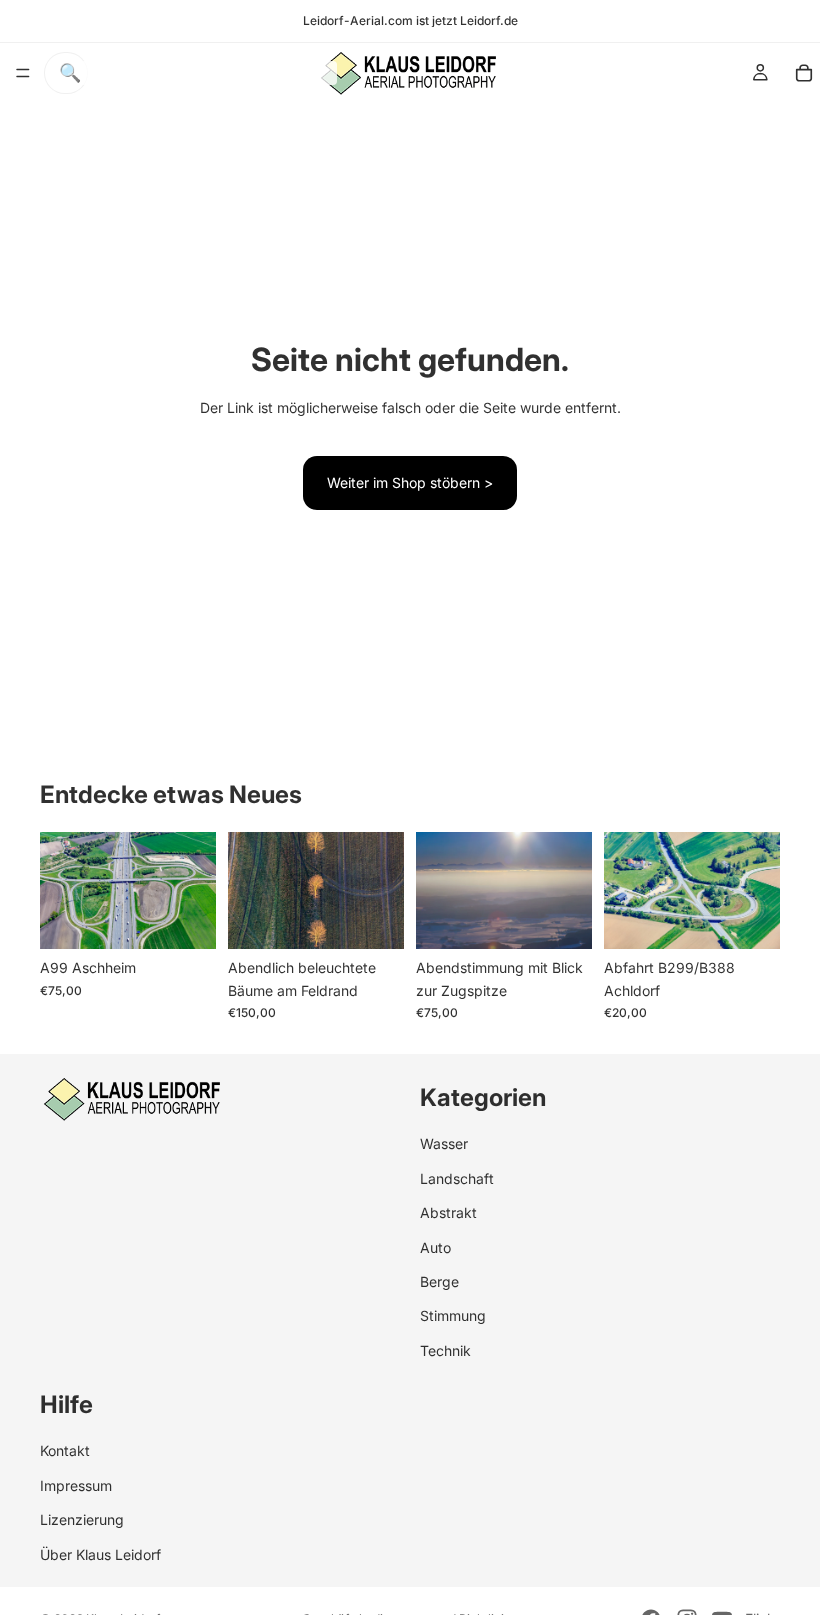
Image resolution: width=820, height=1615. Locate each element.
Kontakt (65, 1450)
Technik (445, 1350)
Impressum (76, 1485)
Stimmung (453, 1315)
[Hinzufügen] (185, 918)
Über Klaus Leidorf (100, 1554)
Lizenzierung (82, 1519)
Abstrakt (448, 1212)
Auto (435, 1246)
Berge (439, 1281)
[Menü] (23, 73)
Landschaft (457, 1178)
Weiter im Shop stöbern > (410, 482)
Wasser (444, 1143)
